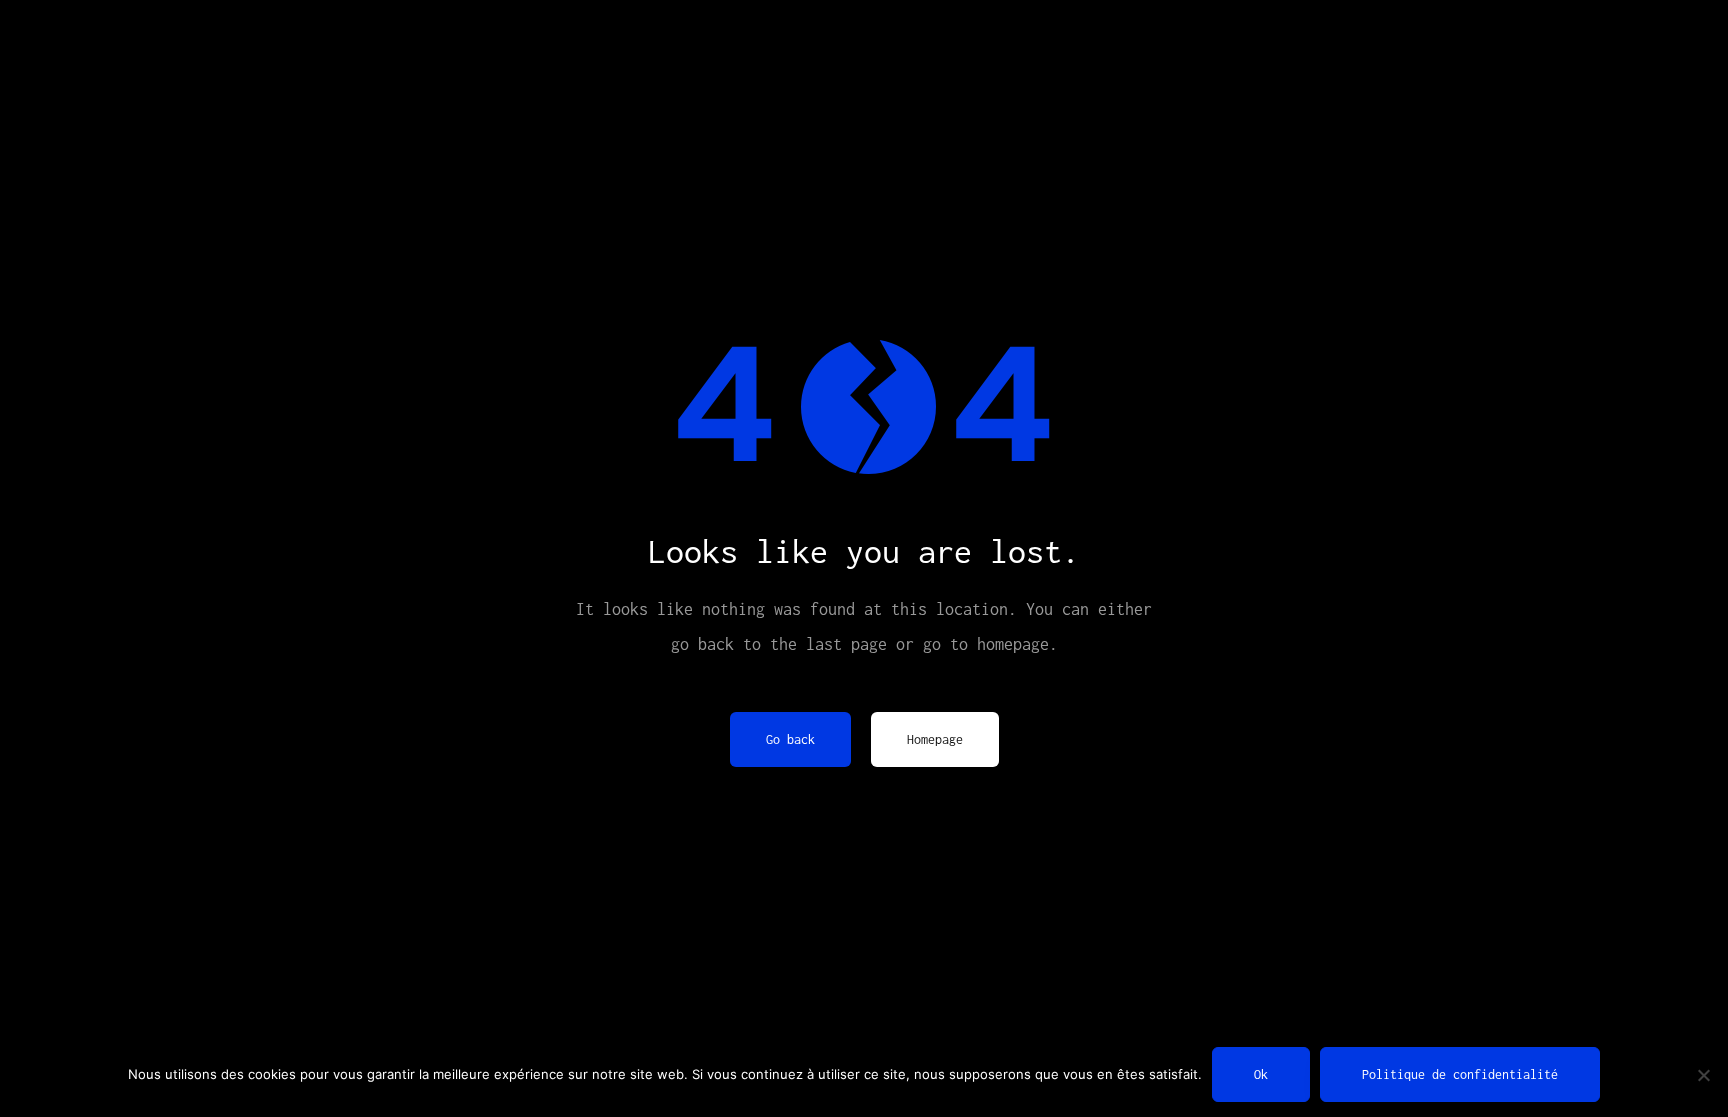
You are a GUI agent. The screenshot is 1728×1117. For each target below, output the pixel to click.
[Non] (1703, 1075)
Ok (1261, 1074)
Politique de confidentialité (1460, 1074)
